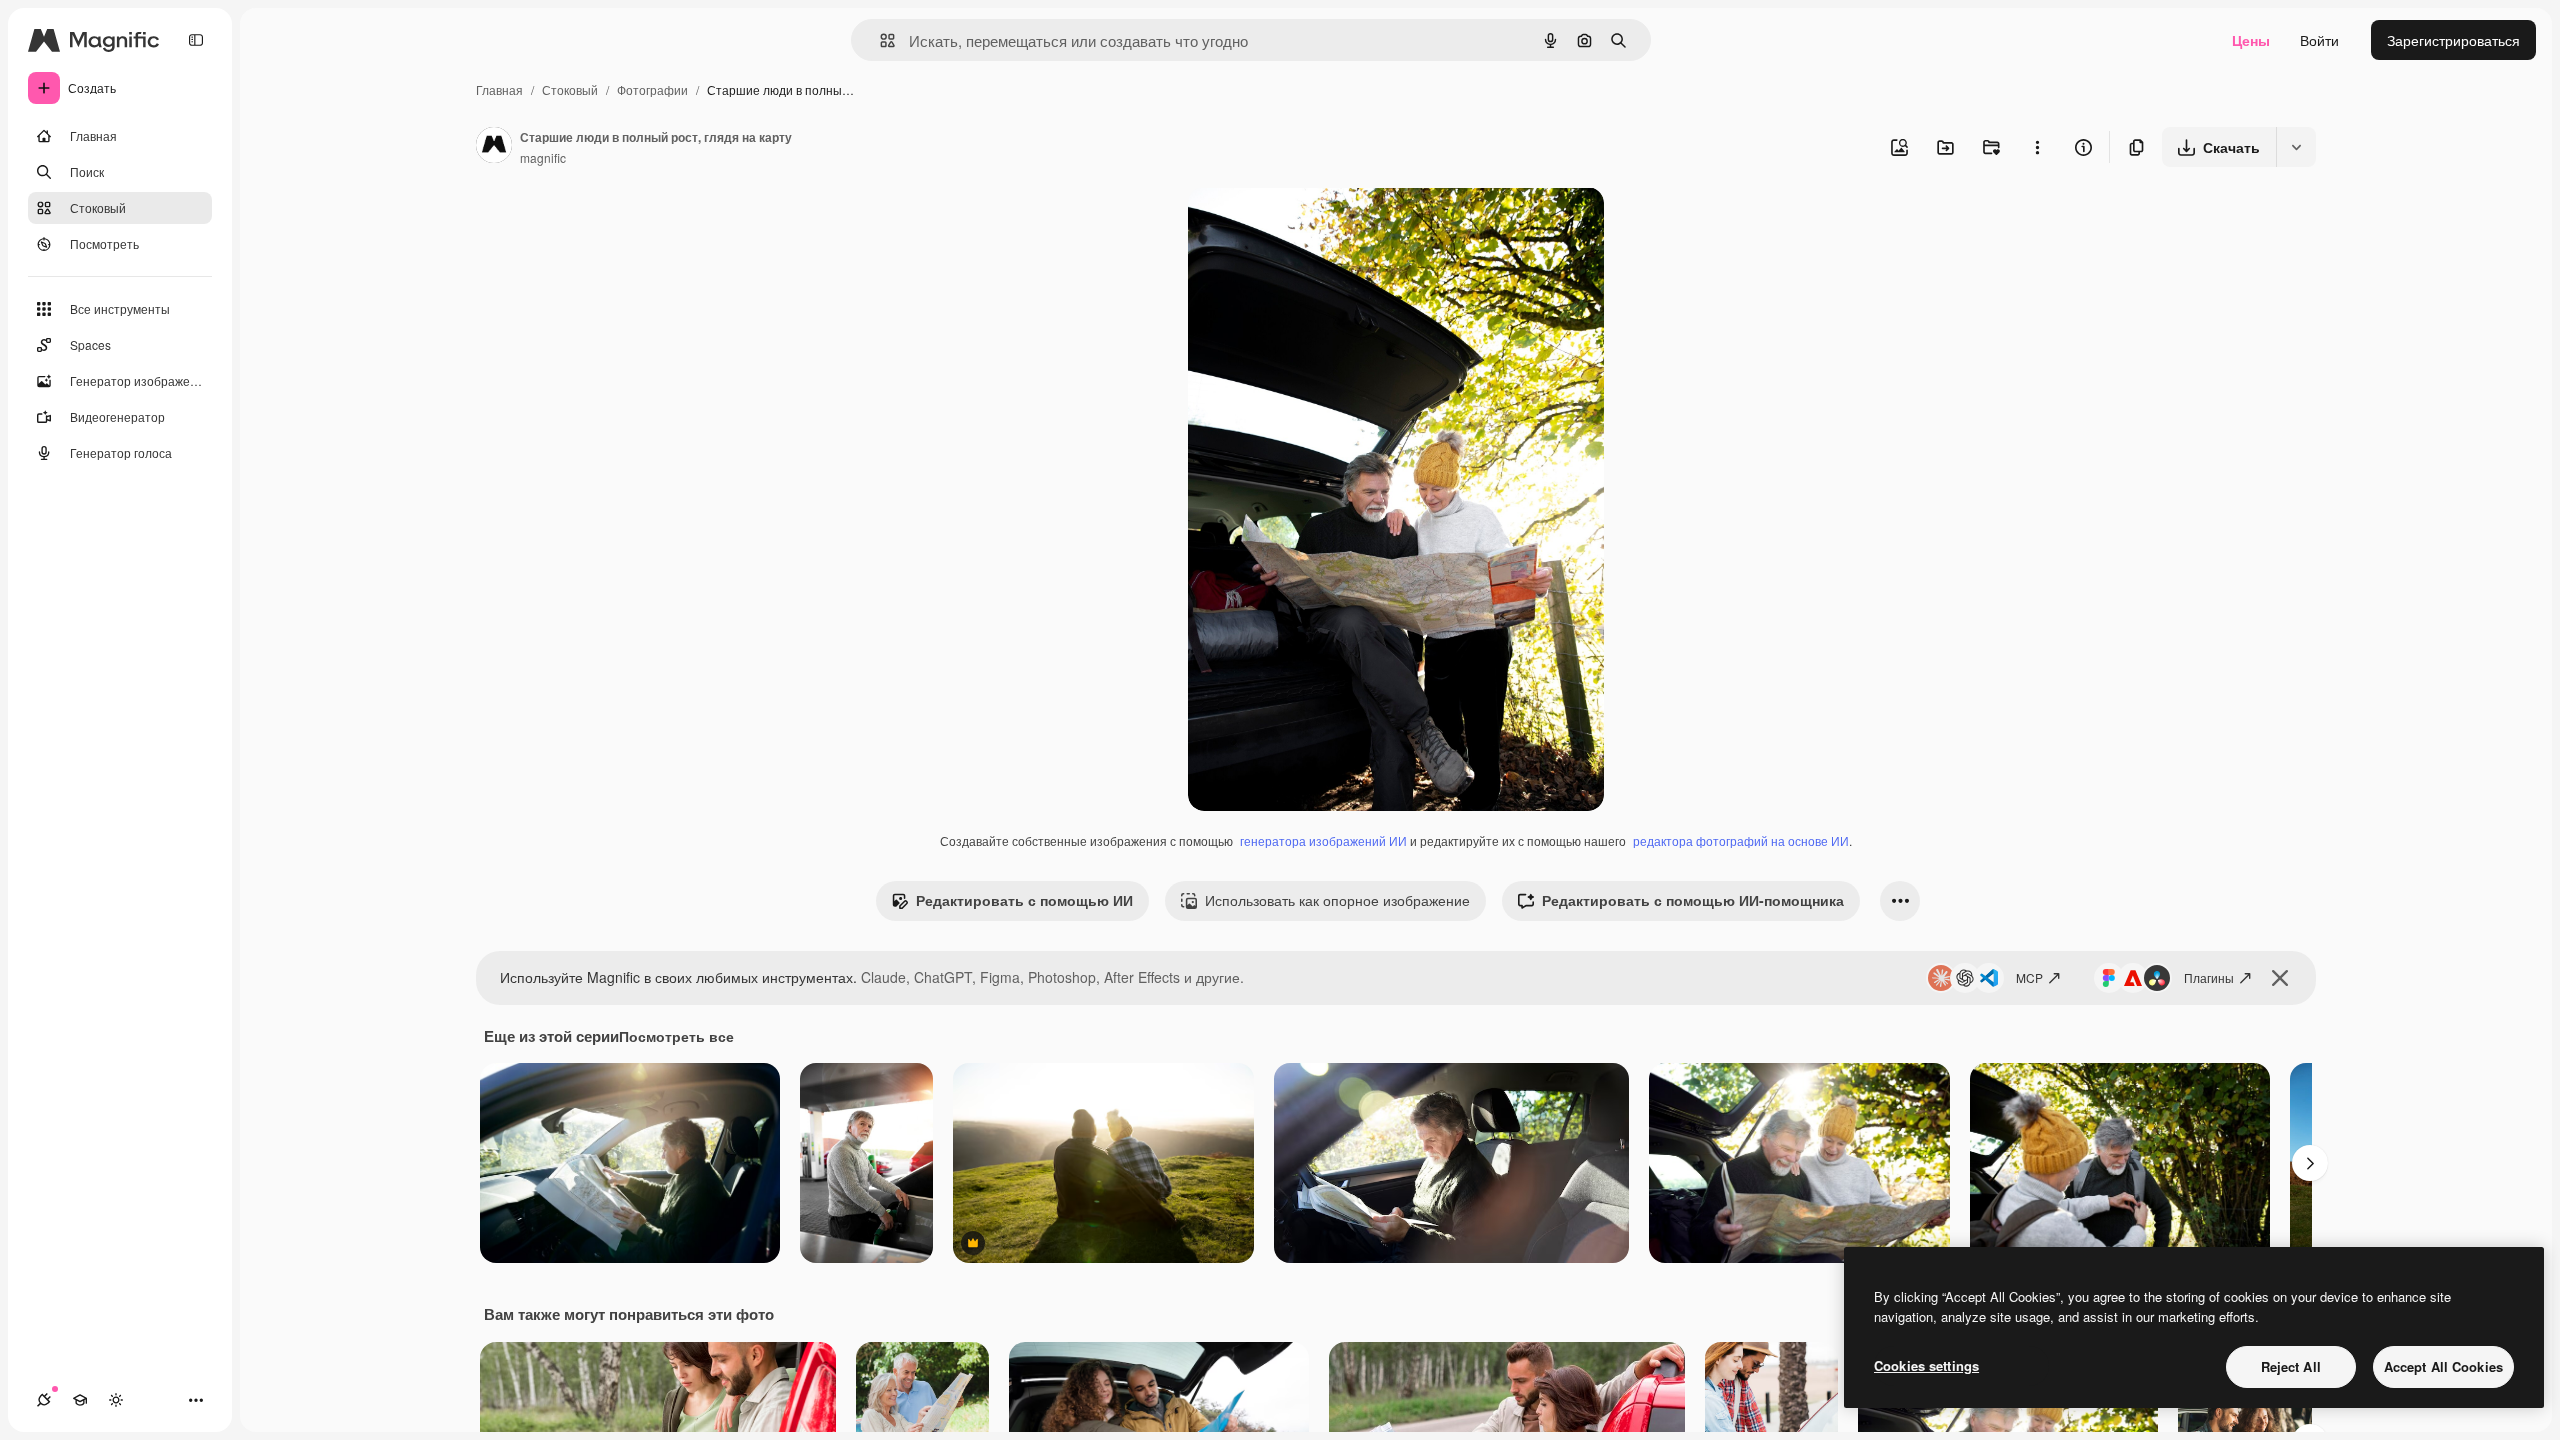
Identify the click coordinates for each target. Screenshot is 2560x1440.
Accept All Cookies (2443, 1366)
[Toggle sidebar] (196, 40)
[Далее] (2310, 1163)
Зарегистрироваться (2453, 40)
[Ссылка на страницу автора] (494, 147)
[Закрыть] (2280, 978)
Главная (499, 89)
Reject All (2291, 1366)
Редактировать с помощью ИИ (1024, 900)
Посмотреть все (676, 1036)
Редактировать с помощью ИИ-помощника (1693, 900)
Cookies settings (1926, 1365)
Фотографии (652, 89)
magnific (543, 157)
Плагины (2209, 977)
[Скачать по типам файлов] (2296, 147)
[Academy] (80, 1400)
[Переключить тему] (116, 1400)
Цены (2251, 40)
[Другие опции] (2037, 147)
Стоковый (570, 89)
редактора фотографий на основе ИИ (1741, 840)
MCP (2029, 977)
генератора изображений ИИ (1323, 840)
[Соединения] (44, 1400)
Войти (2319, 40)
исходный (1322, 225)
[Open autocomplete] (879, 40)
